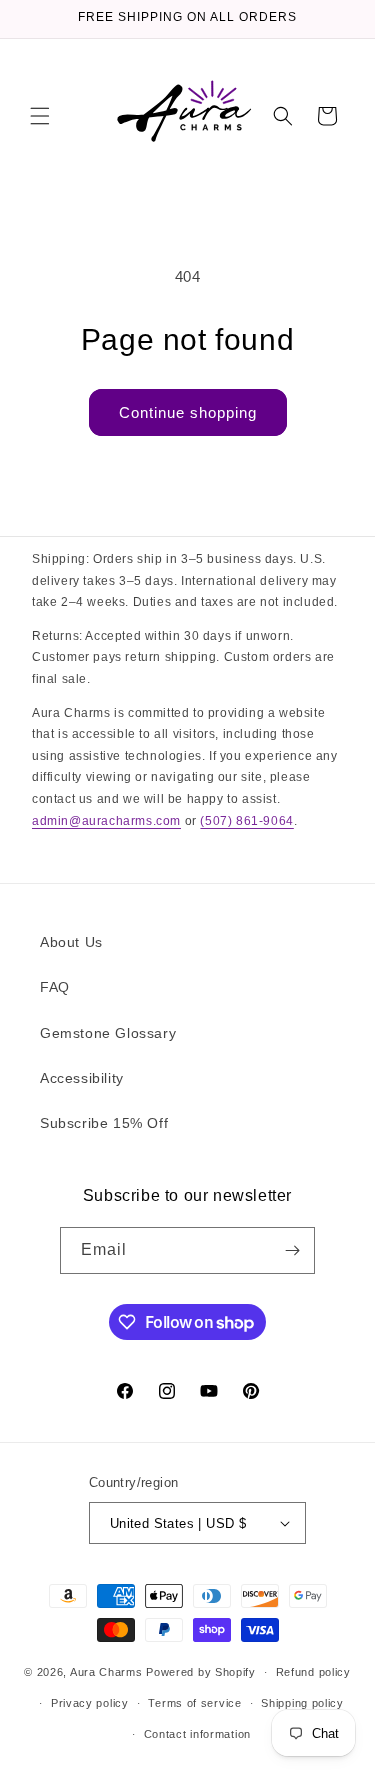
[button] (40, 116)
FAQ (55, 987)
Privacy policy (90, 1703)
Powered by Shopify (201, 1672)
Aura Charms (106, 1672)
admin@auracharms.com (106, 821)
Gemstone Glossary (108, 1033)
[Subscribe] (292, 1250)
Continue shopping (188, 412)
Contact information (197, 1734)
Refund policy (313, 1672)
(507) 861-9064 (246, 821)
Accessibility (82, 1078)
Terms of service (194, 1703)
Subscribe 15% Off (104, 1123)
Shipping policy (302, 1703)
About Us (71, 942)
